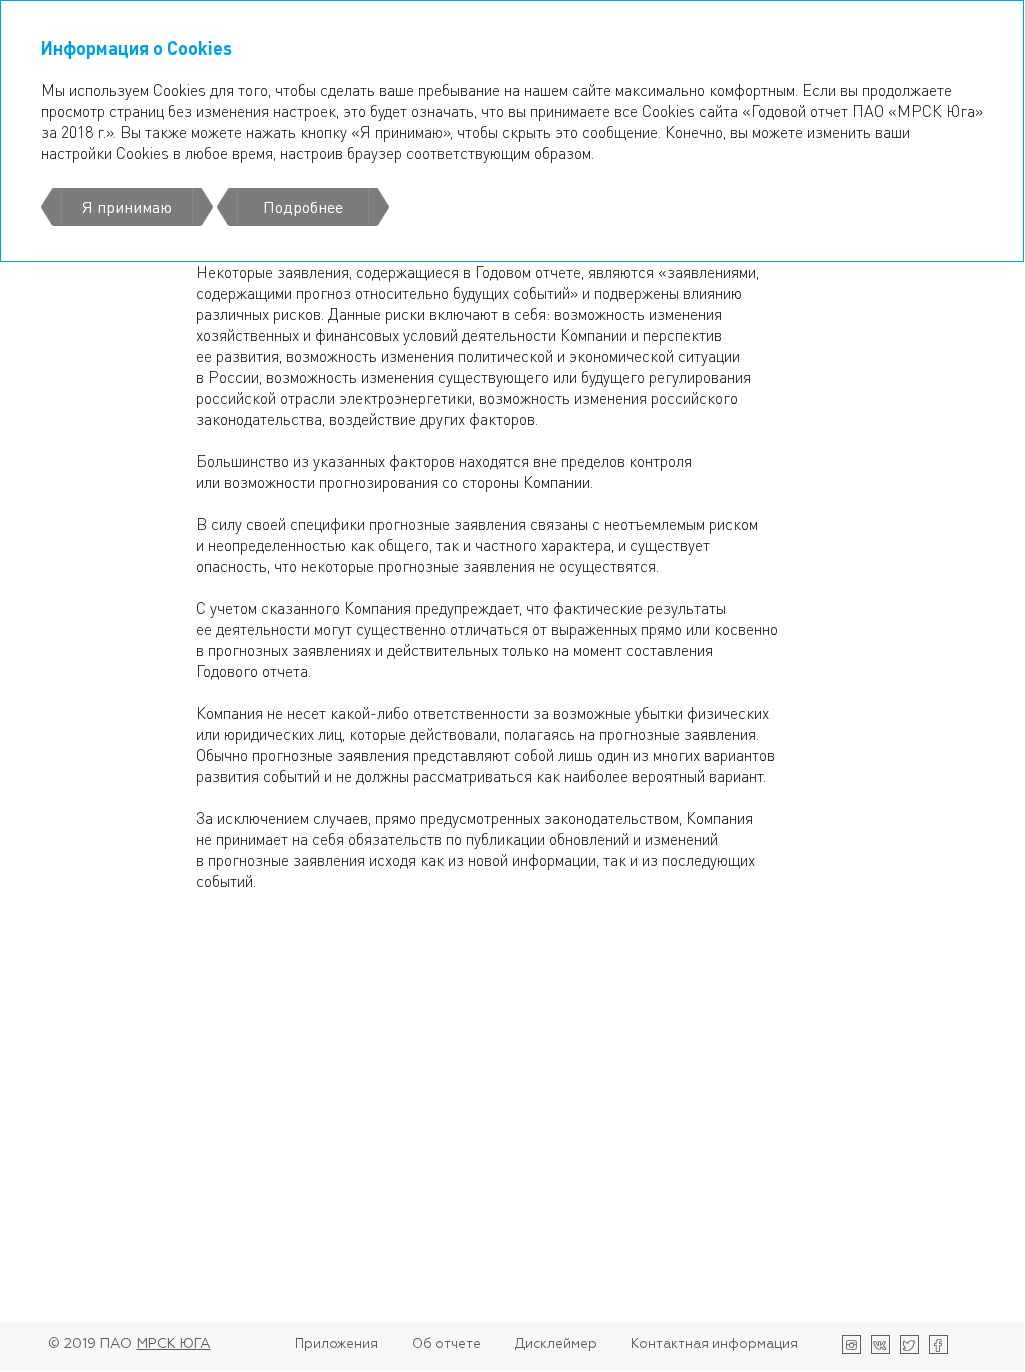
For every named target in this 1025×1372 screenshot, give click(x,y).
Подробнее (303, 206)
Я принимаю (127, 206)
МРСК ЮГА (174, 1344)
